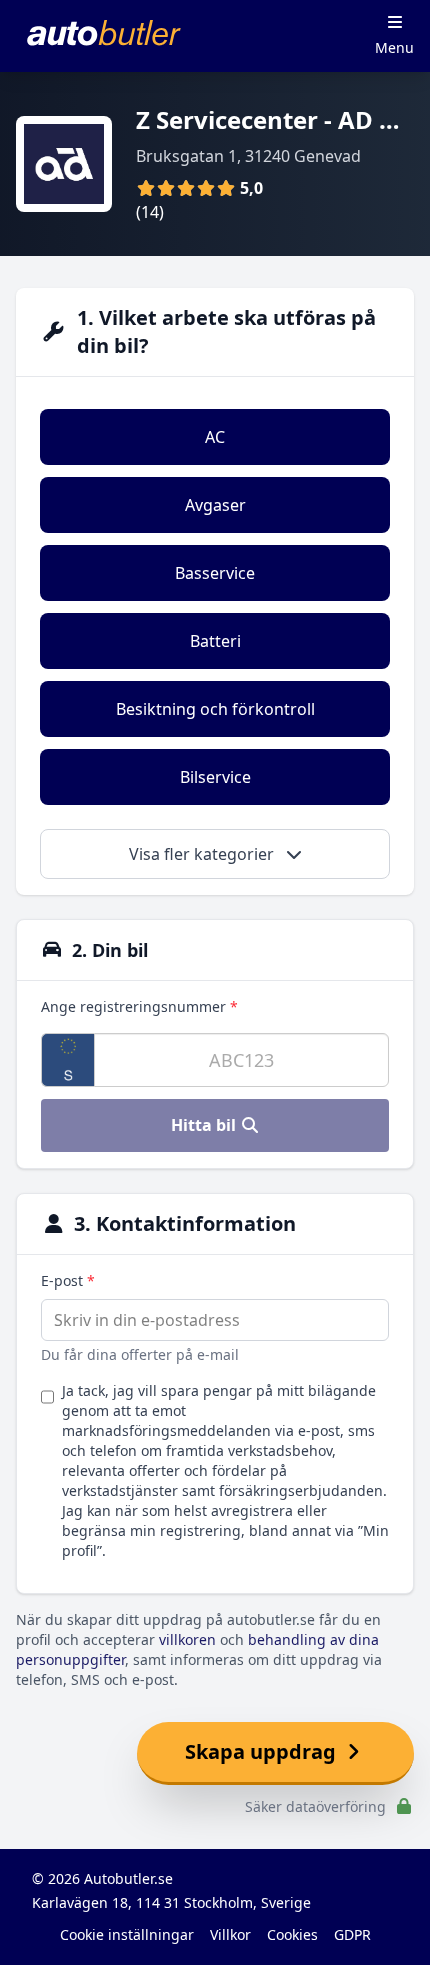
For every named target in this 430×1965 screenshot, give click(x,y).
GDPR (352, 1934)
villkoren (187, 1639)
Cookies (292, 1934)
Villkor (230, 1934)
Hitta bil (205, 1125)
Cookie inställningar (127, 1934)
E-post (68, 1280)
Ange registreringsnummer (139, 1006)
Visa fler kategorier (203, 854)
